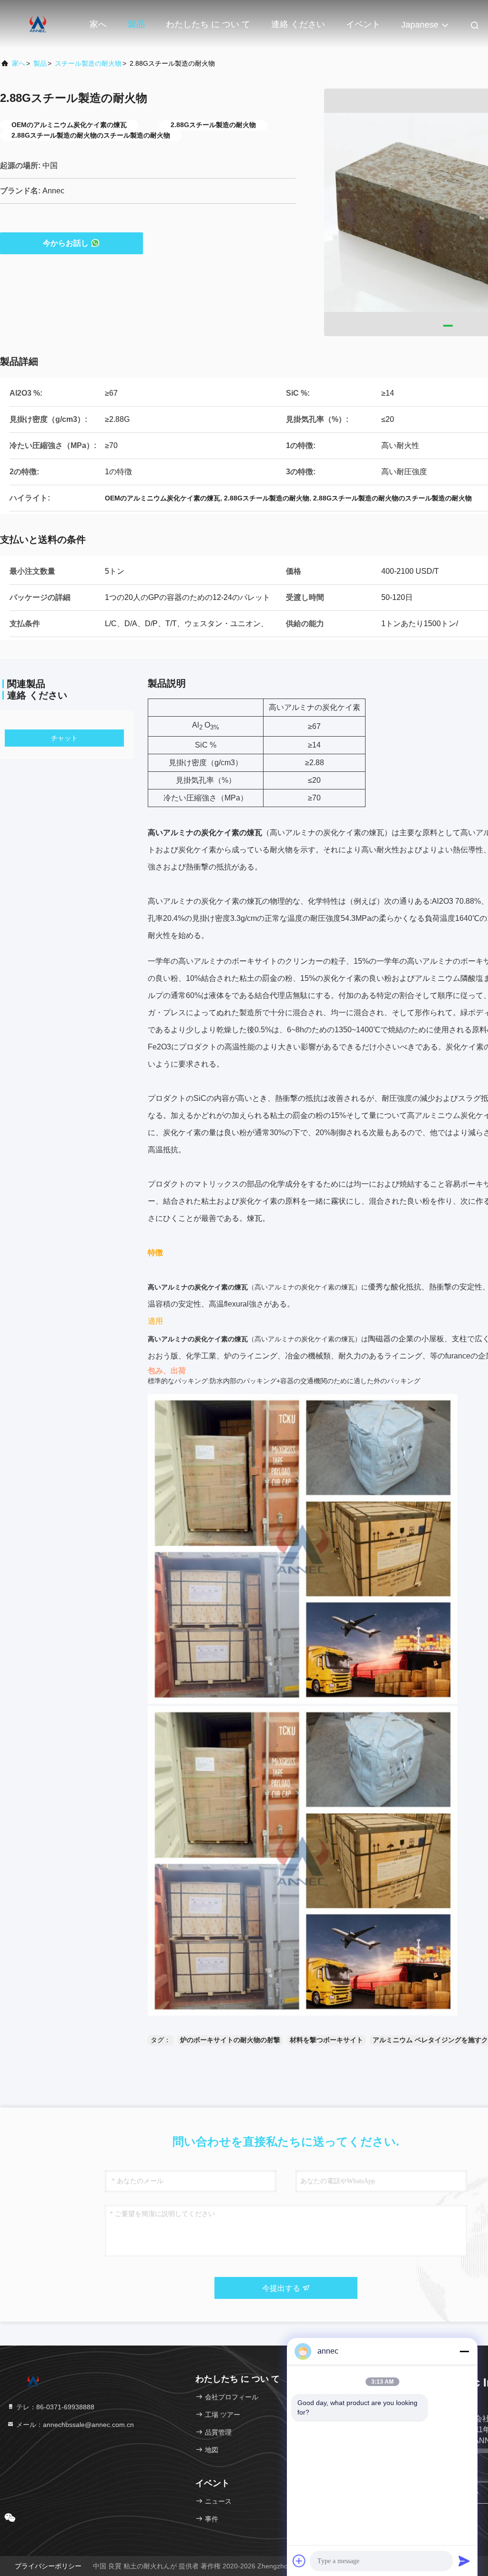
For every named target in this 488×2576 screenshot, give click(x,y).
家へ (98, 24)
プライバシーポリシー (48, 2566)
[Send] (464, 2561)
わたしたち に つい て (208, 24)
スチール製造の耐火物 (88, 63)
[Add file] (299, 2561)
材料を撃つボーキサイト (326, 2040)
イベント (363, 24)
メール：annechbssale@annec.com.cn (74, 2425)
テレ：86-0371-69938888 (54, 2407)
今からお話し (66, 243)
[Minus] (464, 2351)
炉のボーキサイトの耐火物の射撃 (230, 2040)
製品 (136, 24)
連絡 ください (298, 24)
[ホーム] (38, 24)
